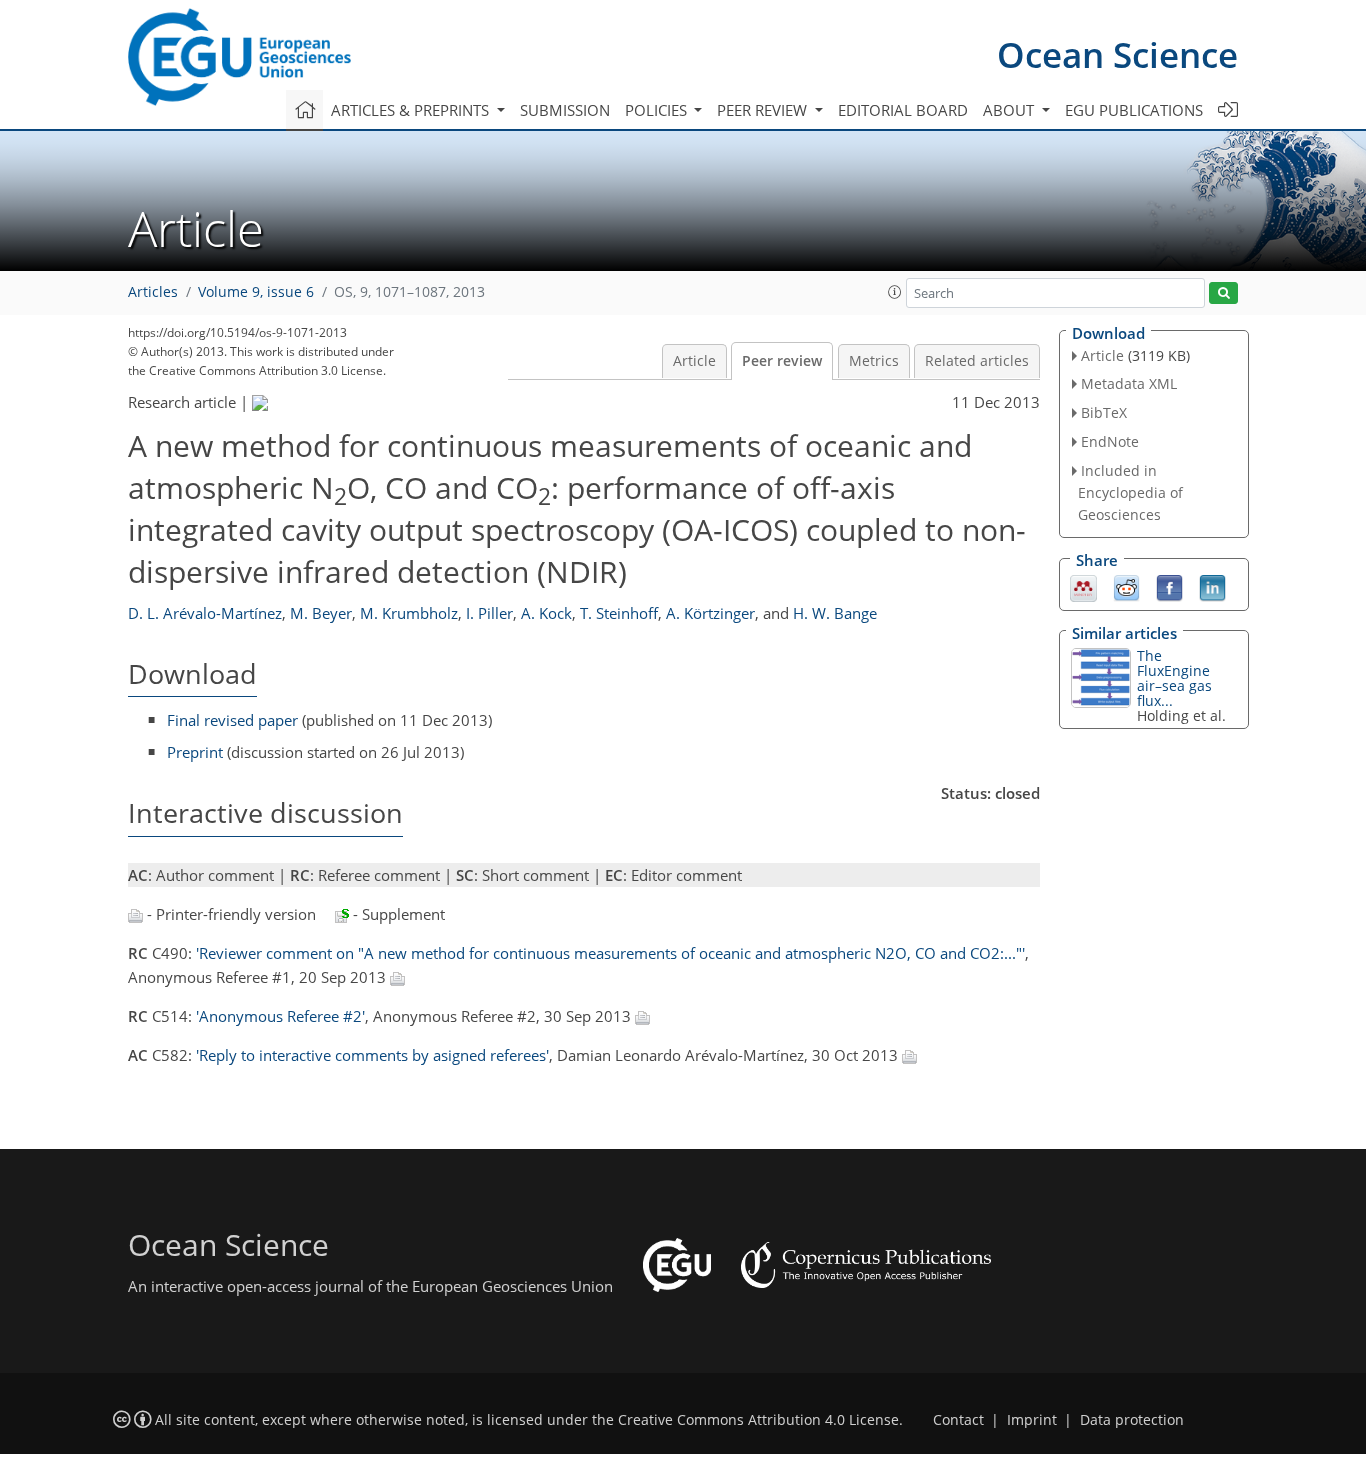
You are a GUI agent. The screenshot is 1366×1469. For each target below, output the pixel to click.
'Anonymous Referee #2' (280, 1016)
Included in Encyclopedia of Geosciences (1130, 492)
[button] (895, 292)
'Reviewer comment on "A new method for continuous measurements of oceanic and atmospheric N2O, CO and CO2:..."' (610, 953)
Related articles (977, 361)
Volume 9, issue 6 (256, 292)
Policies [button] (658, 110)
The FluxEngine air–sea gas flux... (1174, 678)
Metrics (874, 361)
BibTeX (1104, 412)
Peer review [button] (764, 110)
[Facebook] (1169, 586)
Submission (565, 110)
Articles (153, 292)
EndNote (1110, 441)
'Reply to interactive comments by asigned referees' (372, 1055)
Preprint (195, 752)
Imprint (1032, 1420)
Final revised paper (232, 720)
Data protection (1132, 1420)
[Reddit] (1126, 586)
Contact (958, 1420)
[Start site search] (1223, 293)
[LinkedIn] (1212, 586)
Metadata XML (1129, 383)
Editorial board (903, 110)
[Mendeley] (1083, 586)
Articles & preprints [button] (412, 110)
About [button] (1010, 110)
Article (694, 361)
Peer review (782, 361)
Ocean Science (1117, 54)
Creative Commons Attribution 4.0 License (758, 1420)
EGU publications (1134, 110)
